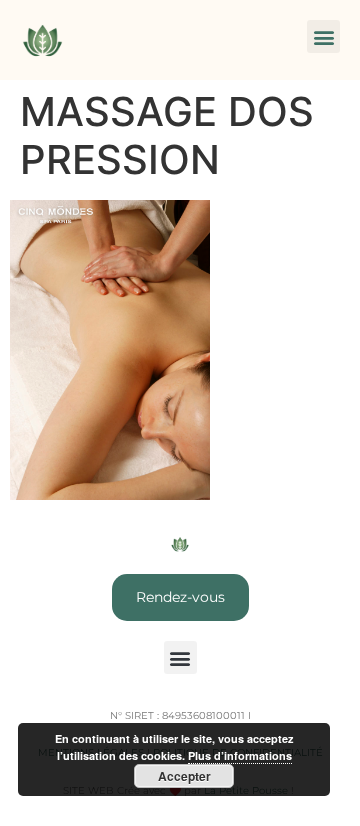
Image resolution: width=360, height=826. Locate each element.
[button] (323, 36)
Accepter (184, 776)
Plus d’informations (240, 755)
